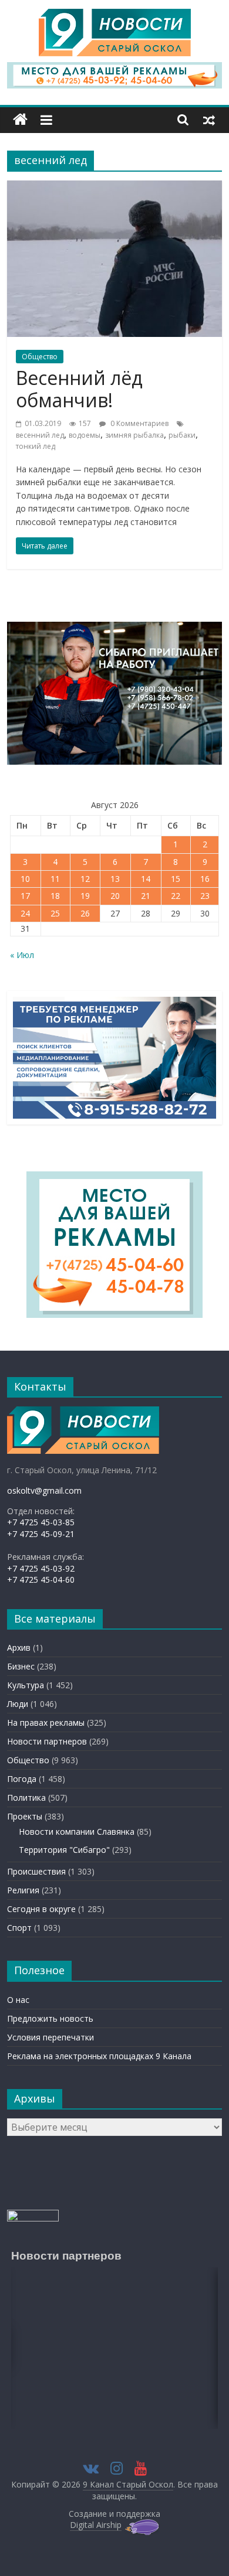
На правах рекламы (46, 1723)
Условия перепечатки (50, 2037)
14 (146, 879)
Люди (18, 1704)
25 (55, 913)
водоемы (85, 435)
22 (176, 896)
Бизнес (21, 1666)
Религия (23, 1890)
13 (115, 879)
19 (85, 896)
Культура (26, 1685)
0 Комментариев (139, 423)
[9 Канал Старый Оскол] (20, 120)
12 (85, 879)
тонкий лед (36, 446)
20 (115, 896)
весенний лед (40, 435)
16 (205, 879)
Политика (26, 1798)
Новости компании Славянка (77, 1832)
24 (25, 913)
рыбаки (182, 435)
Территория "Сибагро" (64, 1850)
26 (85, 913)
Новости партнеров (47, 1741)
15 (176, 879)
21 (146, 896)
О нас (18, 2000)
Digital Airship (96, 2525)
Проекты (25, 1816)
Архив (19, 1648)
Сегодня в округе (41, 1909)
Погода (22, 1779)
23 (205, 896)
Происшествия (36, 1871)
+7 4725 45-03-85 (41, 1522)
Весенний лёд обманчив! (79, 389)
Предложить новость (50, 2018)
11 (55, 879)
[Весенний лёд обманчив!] (115, 188)
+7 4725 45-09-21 (41, 1534)
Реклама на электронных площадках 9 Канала (99, 2056)
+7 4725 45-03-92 (41, 1568)
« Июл (22, 955)
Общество (40, 357)
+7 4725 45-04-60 (41, 1580)
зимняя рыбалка (134, 435)
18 (55, 896)
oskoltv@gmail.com (44, 1490)
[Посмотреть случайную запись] (209, 120)
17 (25, 896)
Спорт (19, 1928)
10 (25, 879)
